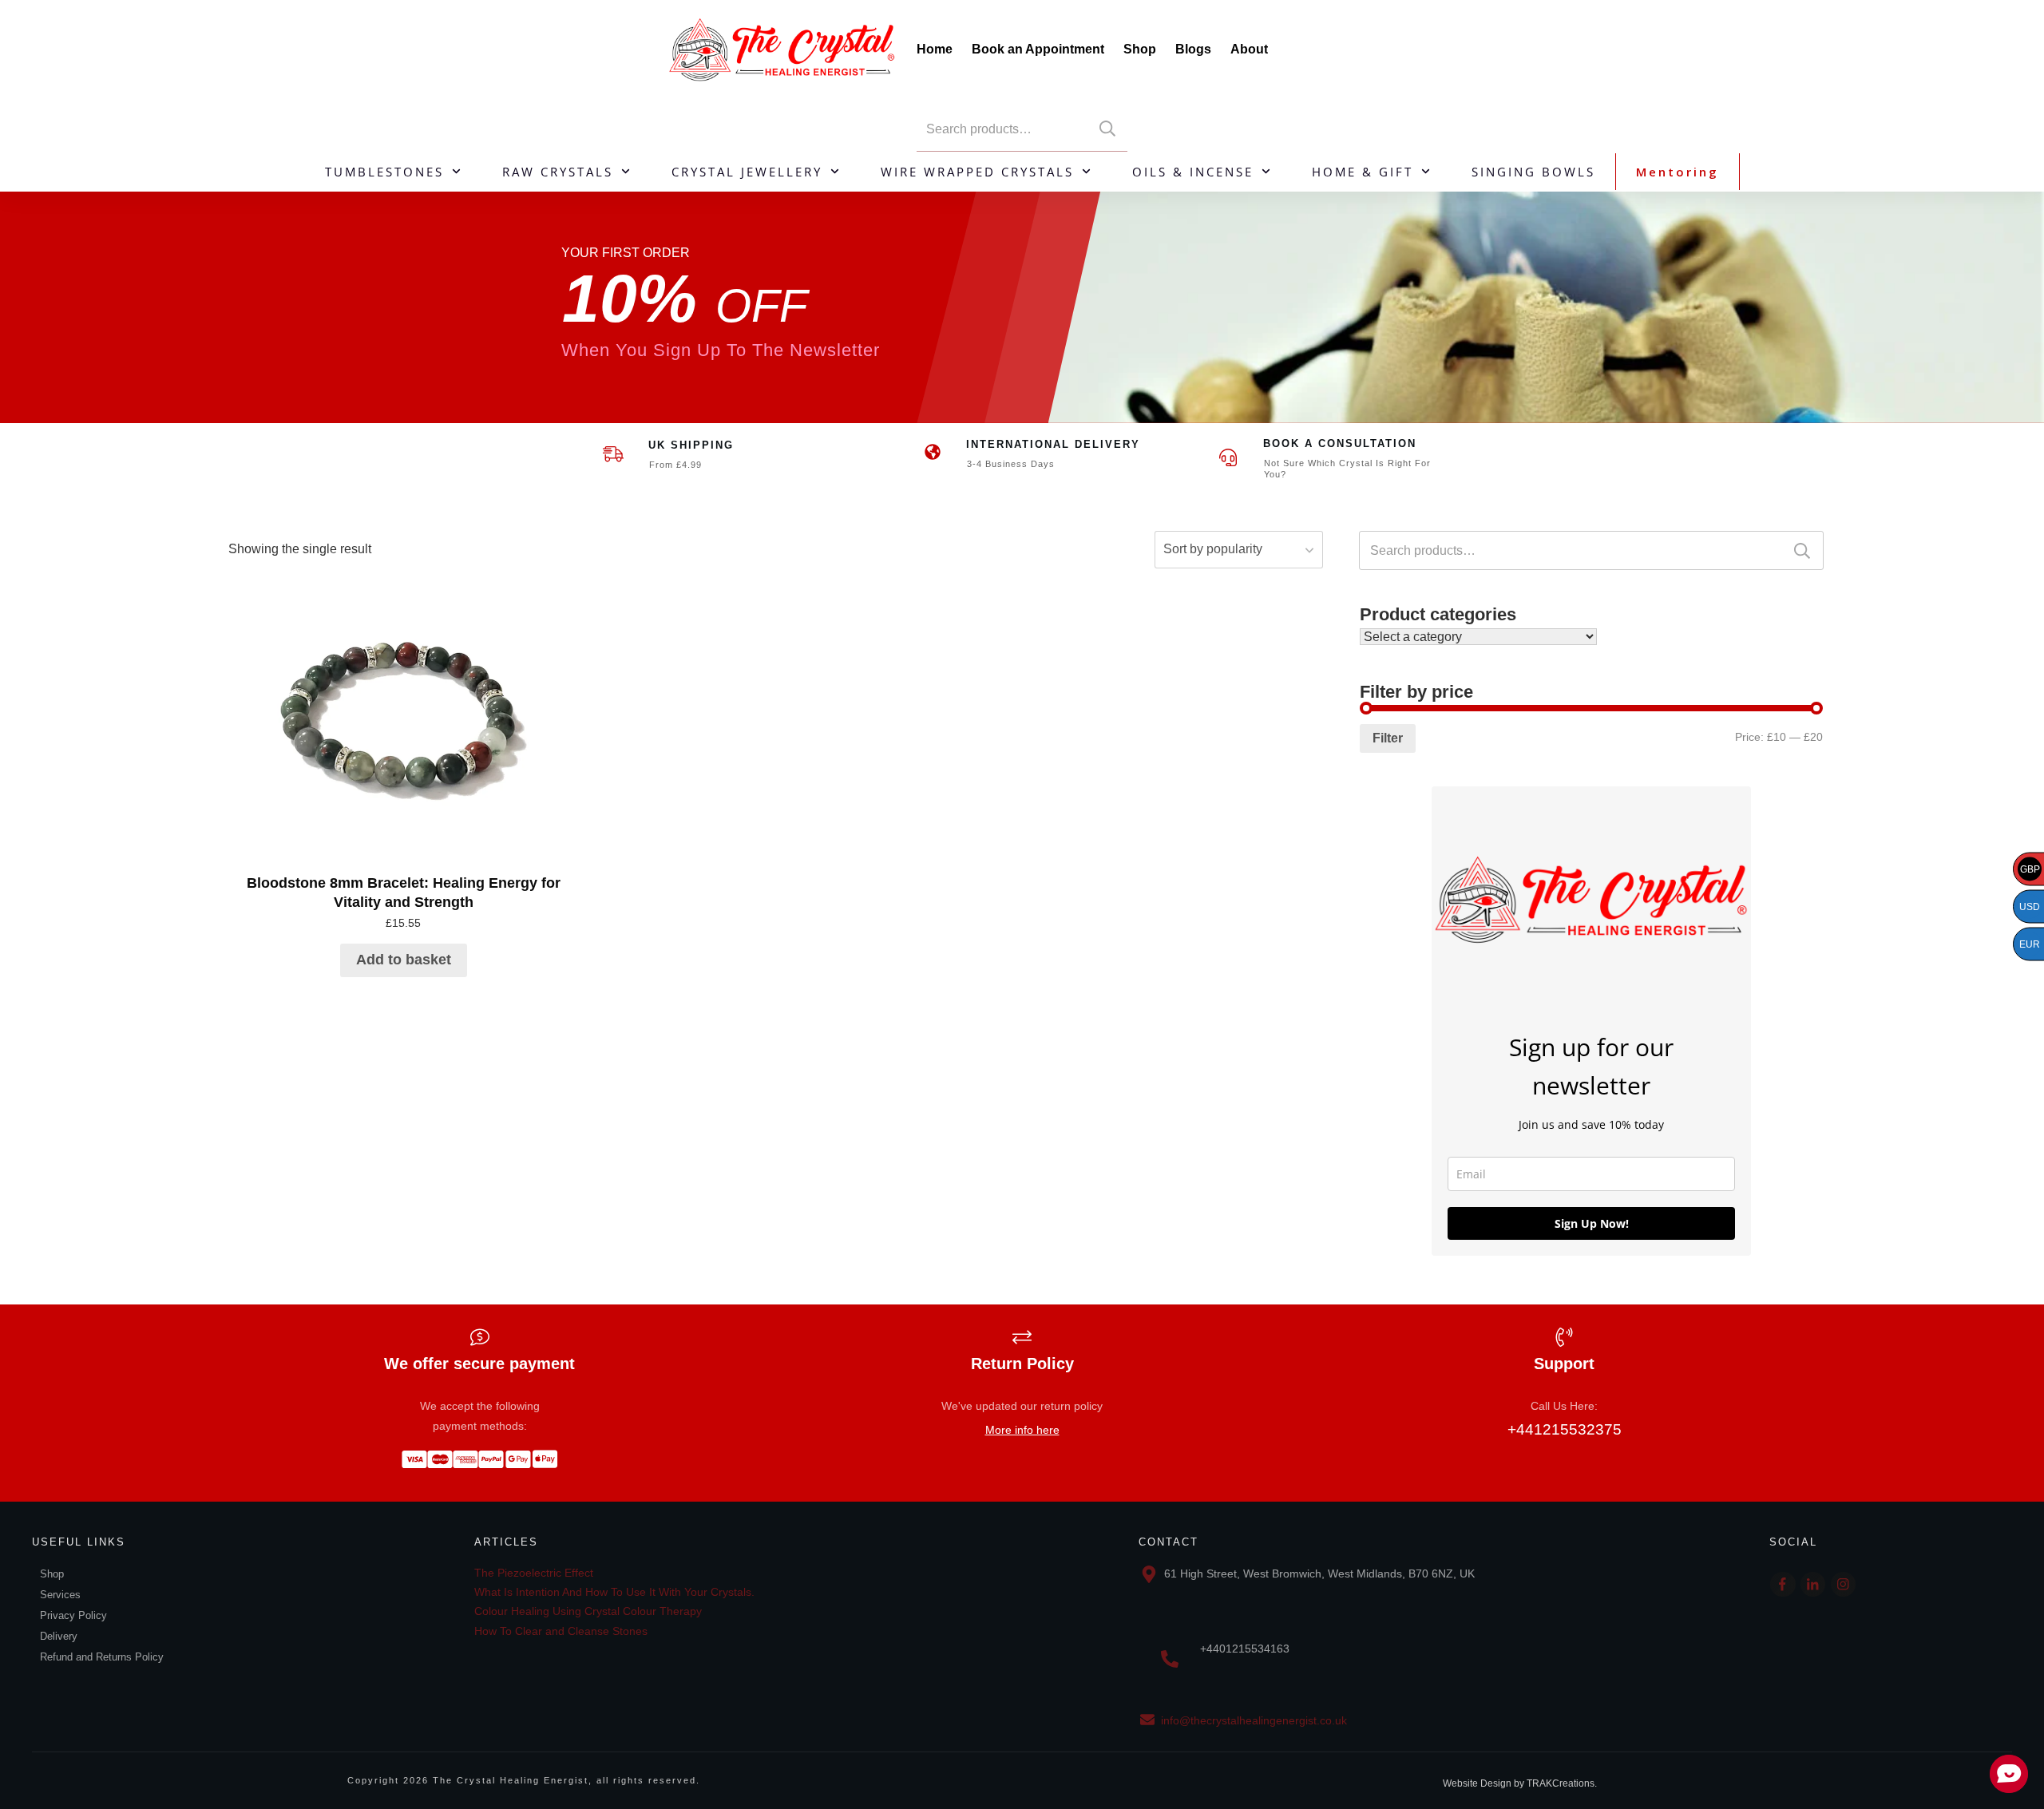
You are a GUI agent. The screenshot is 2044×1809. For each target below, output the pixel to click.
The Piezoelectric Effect (534, 1573)
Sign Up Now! (1592, 1223)
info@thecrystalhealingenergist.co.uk (1254, 1720)
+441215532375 (1565, 1429)
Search (1107, 129)
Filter (1388, 738)
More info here (1022, 1430)
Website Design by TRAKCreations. (1520, 1783)
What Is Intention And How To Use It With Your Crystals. (614, 1592)
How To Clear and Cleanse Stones (561, 1631)
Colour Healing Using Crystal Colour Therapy (588, 1611)
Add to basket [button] (404, 960)
